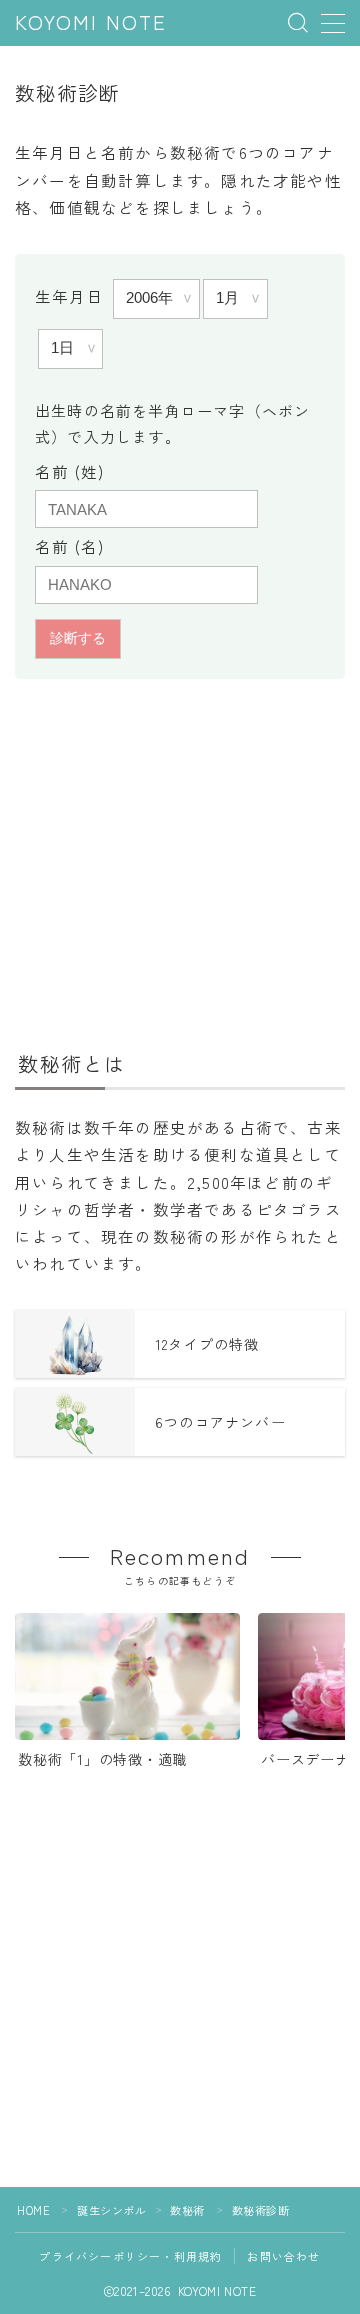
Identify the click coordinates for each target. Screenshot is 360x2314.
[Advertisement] (180, 861)
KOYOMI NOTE (91, 23)
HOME (33, 2210)
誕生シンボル (112, 2210)
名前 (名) (69, 546)
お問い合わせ (283, 2256)
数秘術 (187, 2210)
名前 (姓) (69, 471)
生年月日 (69, 296)
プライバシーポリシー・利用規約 (130, 2256)
